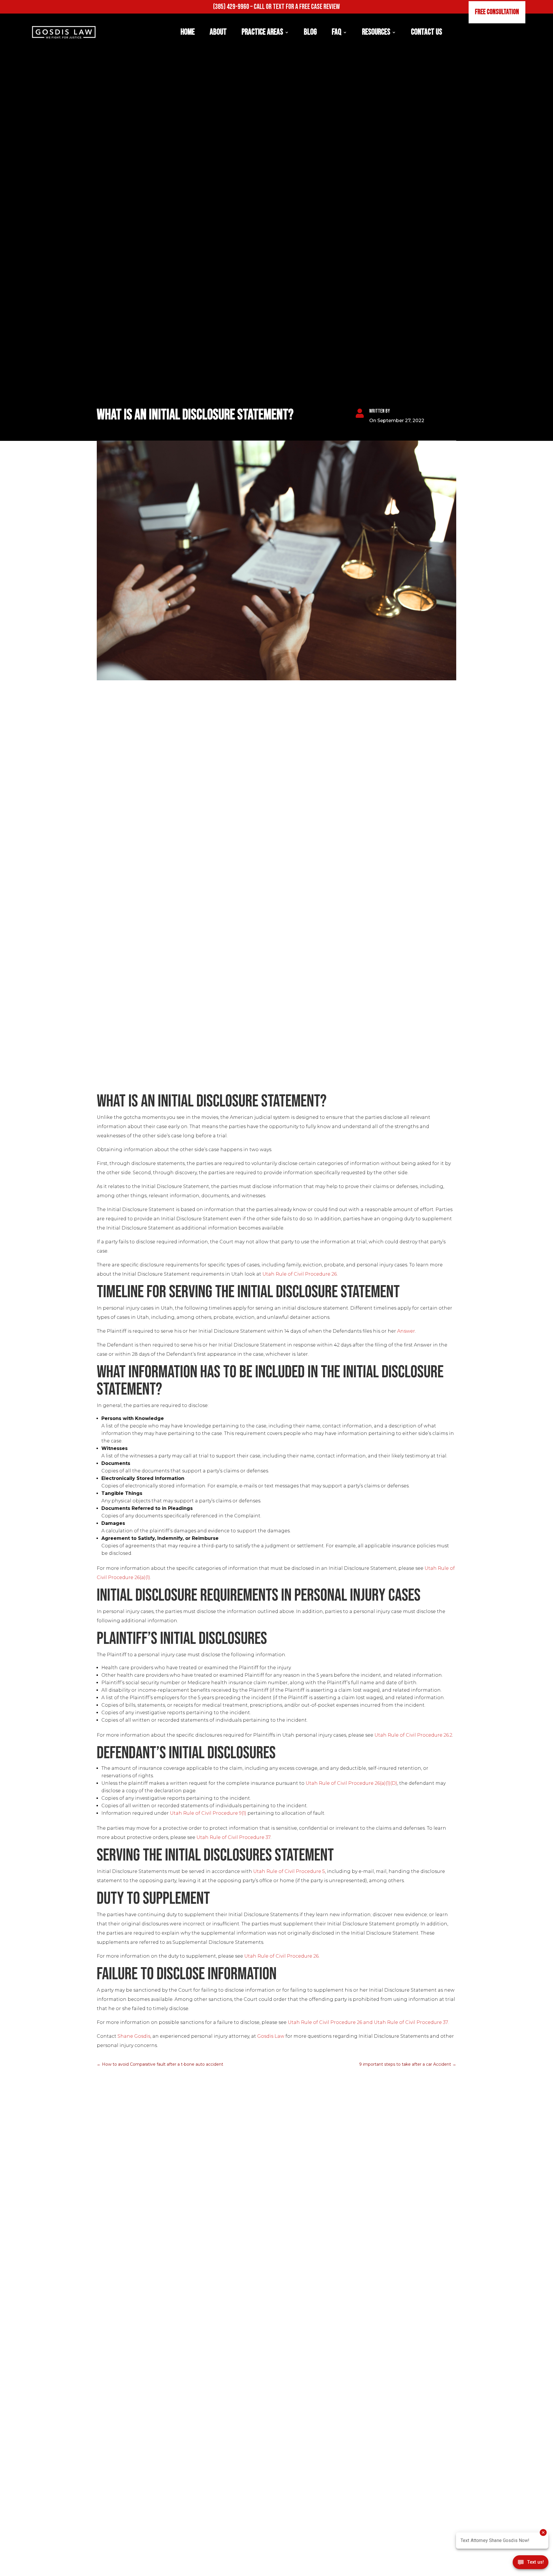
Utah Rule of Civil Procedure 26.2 (413, 1735)
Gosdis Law (271, 2036)
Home (188, 32)
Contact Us (427, 32)
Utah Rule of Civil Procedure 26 (300, 1274)
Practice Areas (262, 32)
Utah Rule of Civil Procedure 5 (289, 1871)
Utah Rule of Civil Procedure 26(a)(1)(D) (351, 1783)
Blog (310, 32)
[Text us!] (531, 2564)
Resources (376, 32)
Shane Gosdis (134, 2036)
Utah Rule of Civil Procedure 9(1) (208, 1813)
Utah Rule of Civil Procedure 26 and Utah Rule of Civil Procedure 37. (369, 2022)
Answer (406, 1331)
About (218, 32)
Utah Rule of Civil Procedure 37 (233, 1837)
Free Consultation (497, 12)
